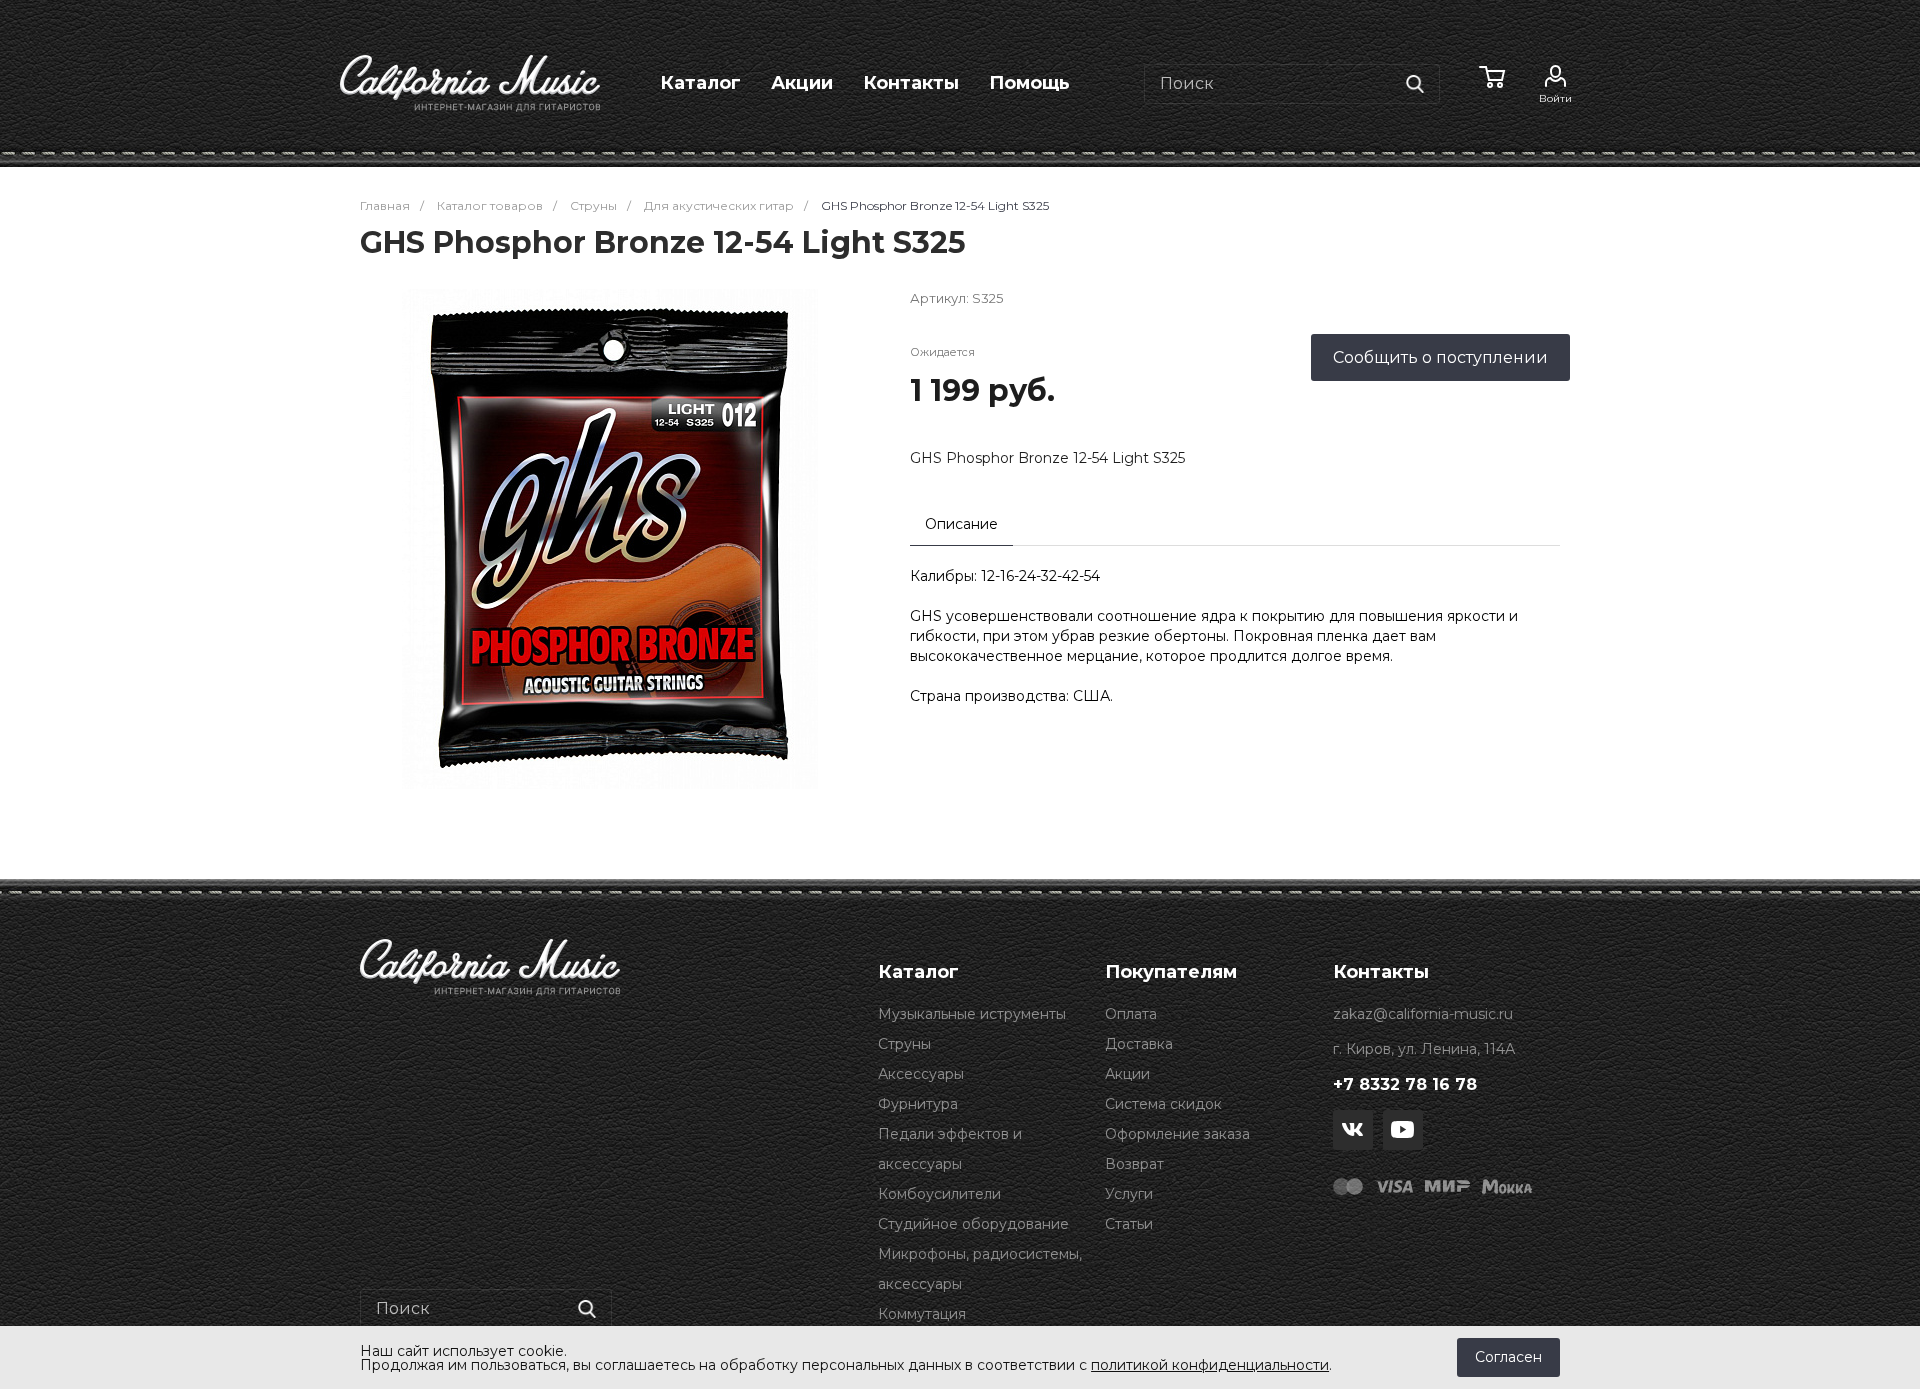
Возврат (1134, 1164)
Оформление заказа (1177, 1134)
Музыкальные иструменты (972, 1014)
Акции (802, 83)
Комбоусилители (939, 1194)
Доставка (1139, 1044)
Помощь (1029, 83)
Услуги (1129, 1194)
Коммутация (922, 1314)
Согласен (1508, 1357)
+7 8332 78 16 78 (1405, 1084)
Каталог (700, 83)
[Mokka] (1507, 1185)
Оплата (1131, 1014)
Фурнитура (918, 1104)
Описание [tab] (961, 524)
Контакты (911, 83)
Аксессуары (921, 1074)
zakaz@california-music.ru (1423, 1014)
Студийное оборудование (973, 1224)
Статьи (1129, 1224)
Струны (904, 1044)
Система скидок (1163, 1104)
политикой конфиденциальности (1210, 1365)
